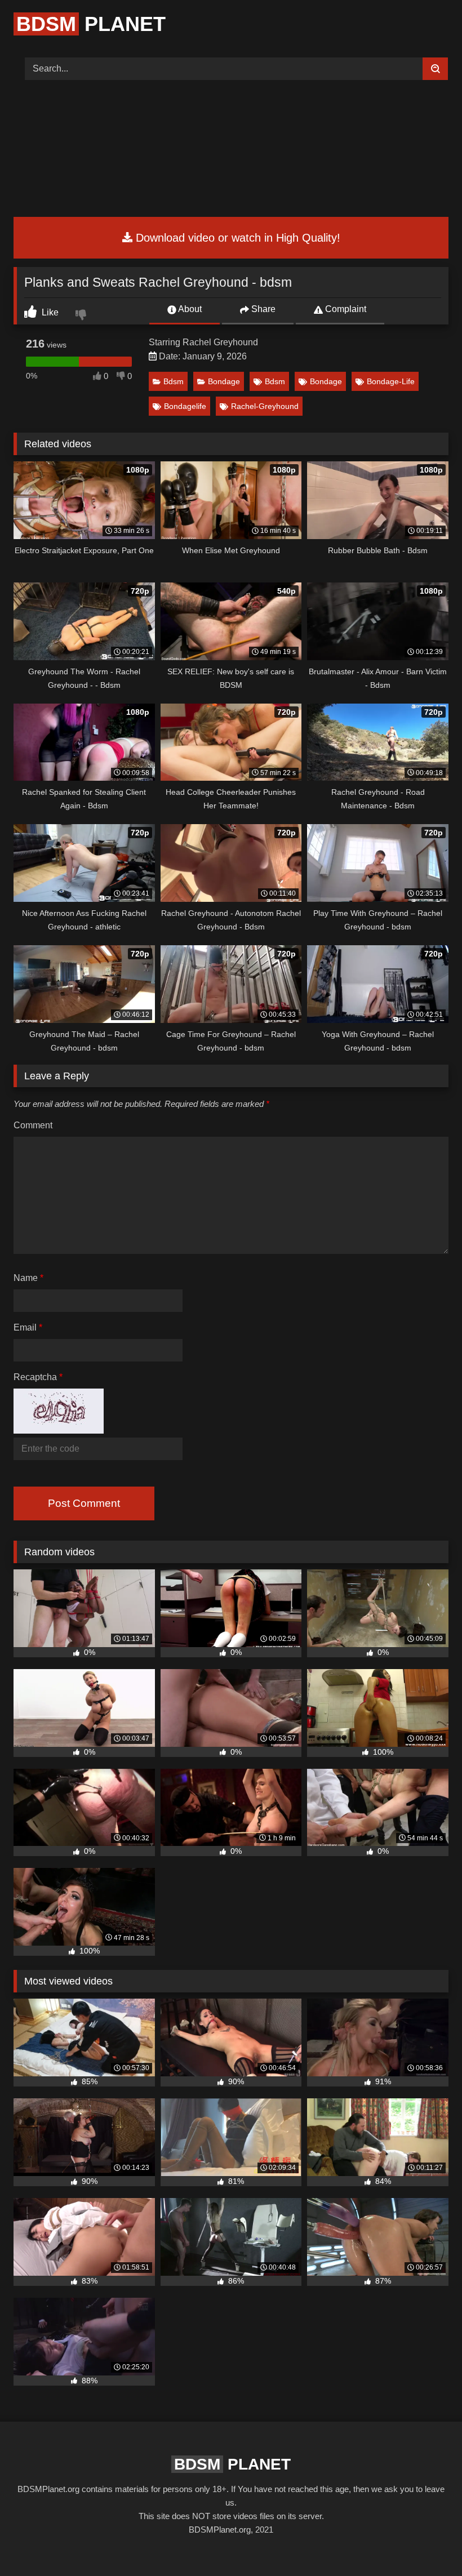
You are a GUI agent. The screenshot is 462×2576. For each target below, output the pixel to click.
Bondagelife (185, 406)
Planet (91, 24)
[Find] (435, 69)
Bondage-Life (391, 381)
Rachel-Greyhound (265, 406)
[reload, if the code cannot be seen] (59, 1431)
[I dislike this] (82, 316)
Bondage (224, 381)
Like (49, 312)
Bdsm (174, 381)
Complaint (345, 309)
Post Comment (84, 1503)
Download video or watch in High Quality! (236, 238)
